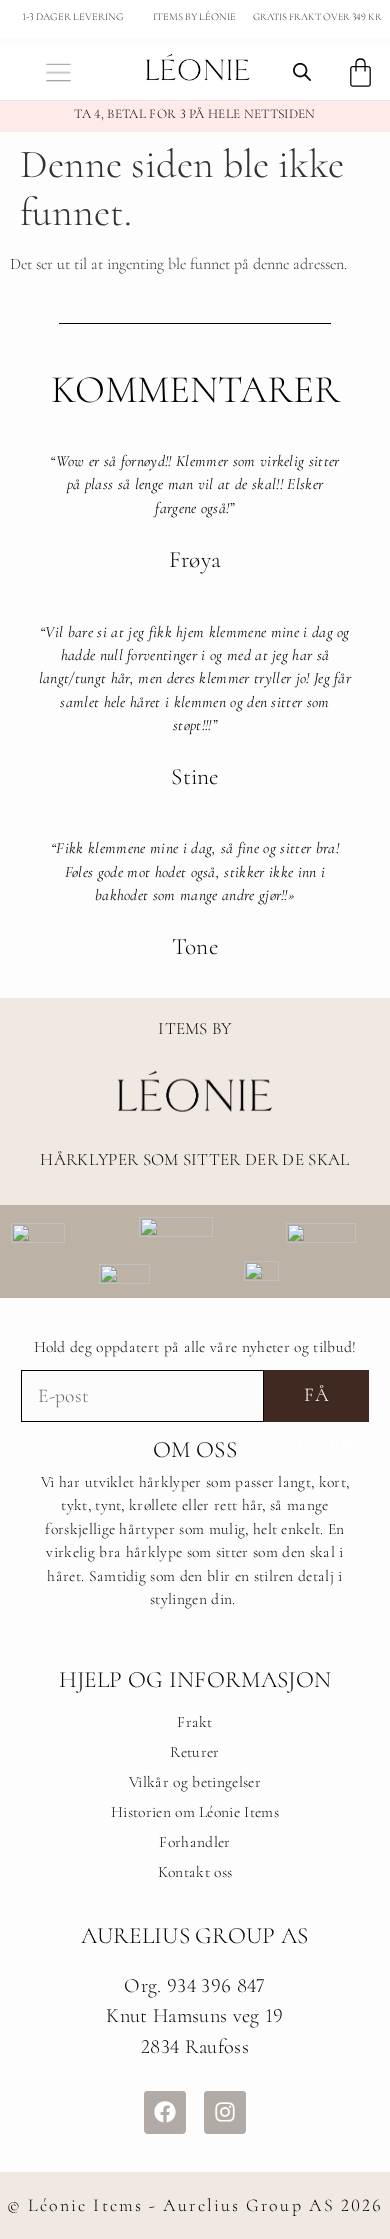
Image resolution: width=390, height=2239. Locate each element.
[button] (58, 72)
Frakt (195, 1722)
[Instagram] (225, 2112)
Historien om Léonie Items (195, 1812)
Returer (194, 1752)
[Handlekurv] (360, 72)
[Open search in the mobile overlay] (302, 72)
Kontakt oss (195, 1872)
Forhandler (194, 1842)
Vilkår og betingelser (195, 1782)
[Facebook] (165, 2112)
